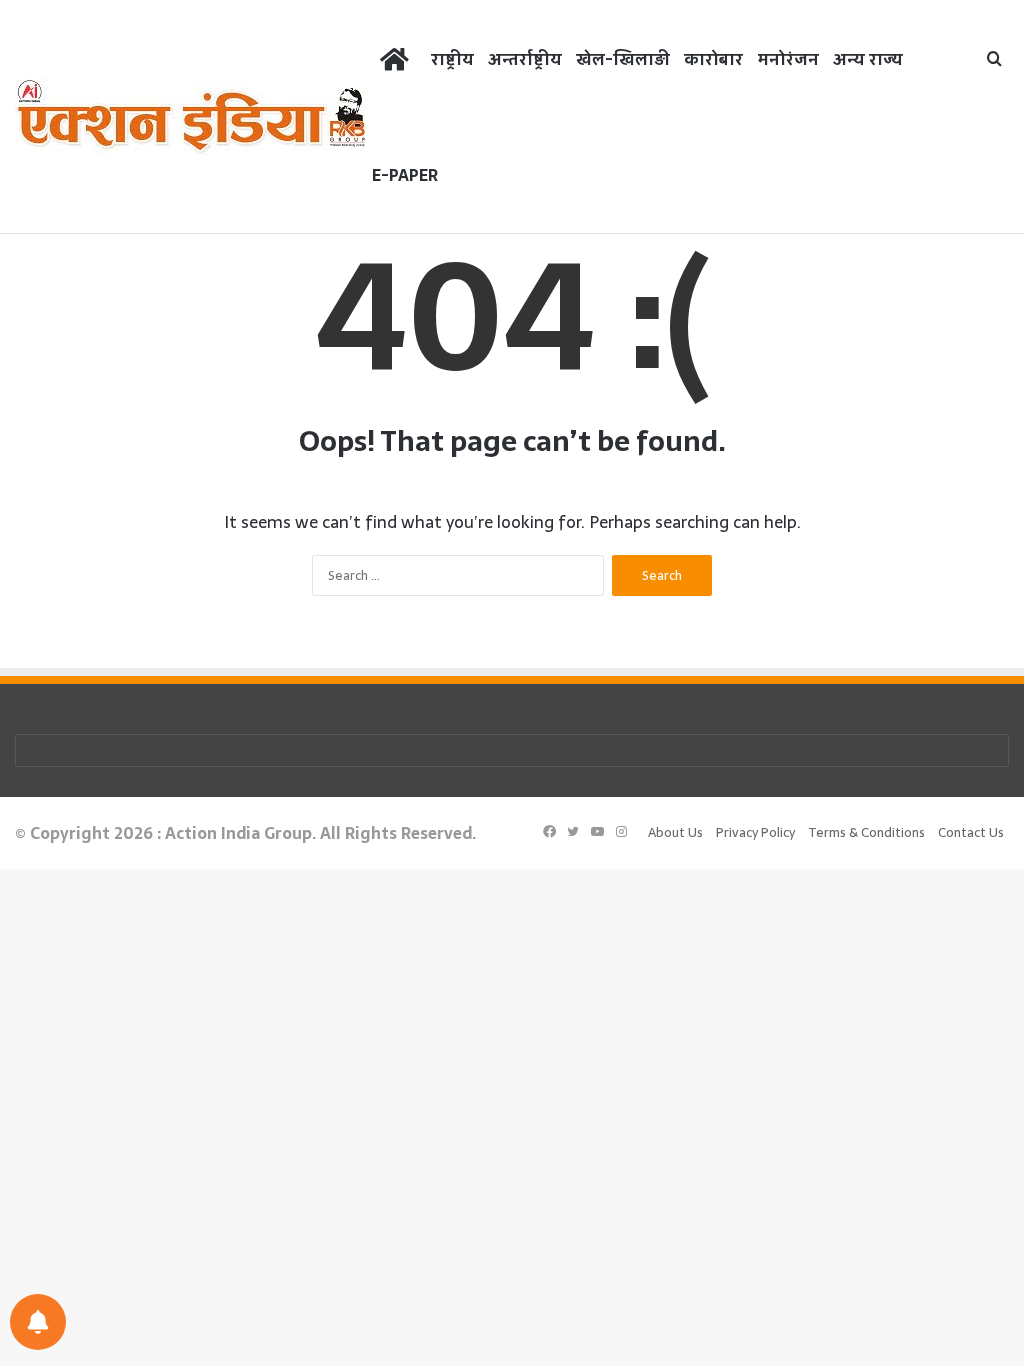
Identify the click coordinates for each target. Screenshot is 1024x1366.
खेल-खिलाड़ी (623, 59)
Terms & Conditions (866, 832)
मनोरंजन (788, 59)
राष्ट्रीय (452, 59)
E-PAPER (405, 175)
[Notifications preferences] (38, 1322)
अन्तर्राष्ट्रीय (525, 59)
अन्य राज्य (868, 59)
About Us (675, 832)
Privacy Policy (755, 832)
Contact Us (971, 832)
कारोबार (713, 59)
